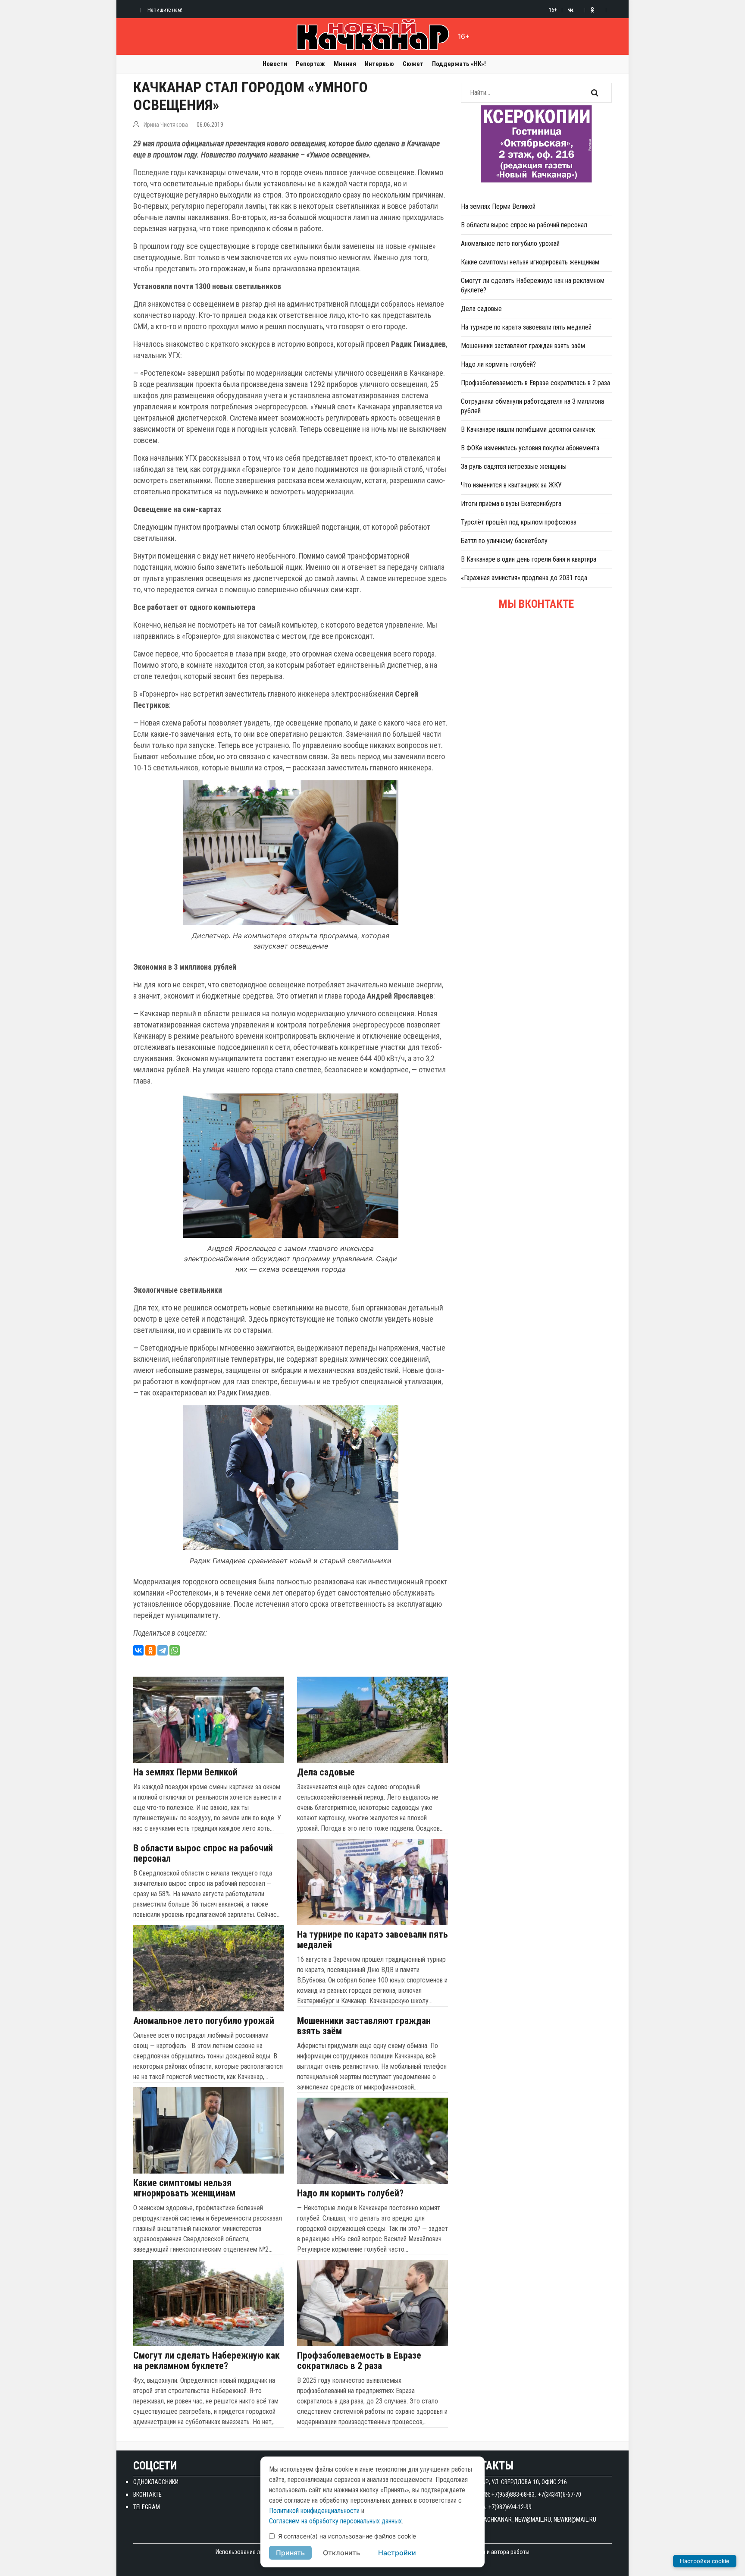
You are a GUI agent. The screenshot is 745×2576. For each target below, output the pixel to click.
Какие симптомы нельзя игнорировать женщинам (184, 2188)
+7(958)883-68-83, (514, 2494)
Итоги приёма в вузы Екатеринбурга (511, 504)
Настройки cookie (705, 2561)
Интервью (379, 64)
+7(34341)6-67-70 (560, 2494)
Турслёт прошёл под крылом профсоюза (519, 522)
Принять (290, 2553)
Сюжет (413, 64)
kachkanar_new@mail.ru (516, 2519)
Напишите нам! (165, 10)
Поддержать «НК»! (459, 64)
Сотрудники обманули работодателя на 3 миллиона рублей (532, 406)
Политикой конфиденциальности (314, 2511)
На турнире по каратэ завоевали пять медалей (372, 1940)
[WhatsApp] (175, 1650)
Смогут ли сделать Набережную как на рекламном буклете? (207, 2361)
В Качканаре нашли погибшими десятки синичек (528, 429)
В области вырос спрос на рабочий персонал (203, 1853)
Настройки (397, 2553)
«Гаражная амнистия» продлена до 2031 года (524, 578)
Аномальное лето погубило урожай (204, 2021)
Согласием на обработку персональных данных (335, 2521)
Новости (275, 64)
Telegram (147, 2507)
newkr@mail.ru (575, 2519)
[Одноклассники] (150, 1650)
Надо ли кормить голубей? (350, 2193)
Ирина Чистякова (166, 125)
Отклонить (341, 2553)
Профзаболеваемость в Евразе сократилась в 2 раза (359, 2361)
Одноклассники (156, 2482)
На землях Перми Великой (185, 1772)
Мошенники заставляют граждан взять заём (364, 2026)
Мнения (345, 64)
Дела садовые (326, 1772)
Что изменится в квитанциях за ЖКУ (511, 485)
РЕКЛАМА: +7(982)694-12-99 (496, 2507)
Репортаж (310, 64)
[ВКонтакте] (138, 1650)
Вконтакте (147, 2494)
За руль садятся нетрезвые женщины (514, 467)
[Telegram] (163, 1650)
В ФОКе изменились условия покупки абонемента (530, 448)
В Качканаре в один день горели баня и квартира (529, 559)
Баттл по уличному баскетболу (504, 541)
